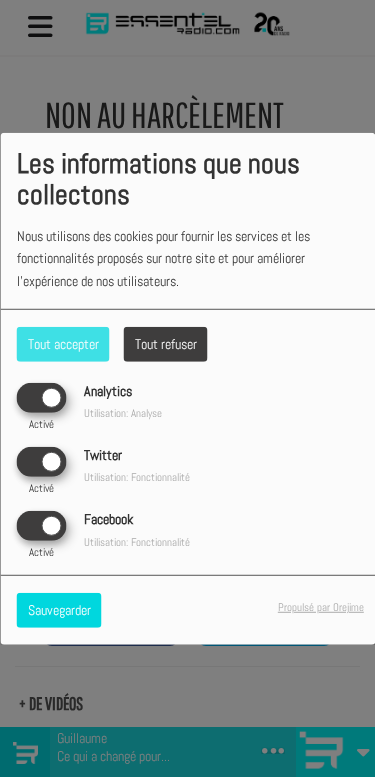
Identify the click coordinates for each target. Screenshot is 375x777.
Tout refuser (166, 343)
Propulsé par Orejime (321, 607)
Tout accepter (63, 343)
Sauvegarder (59, 610)
